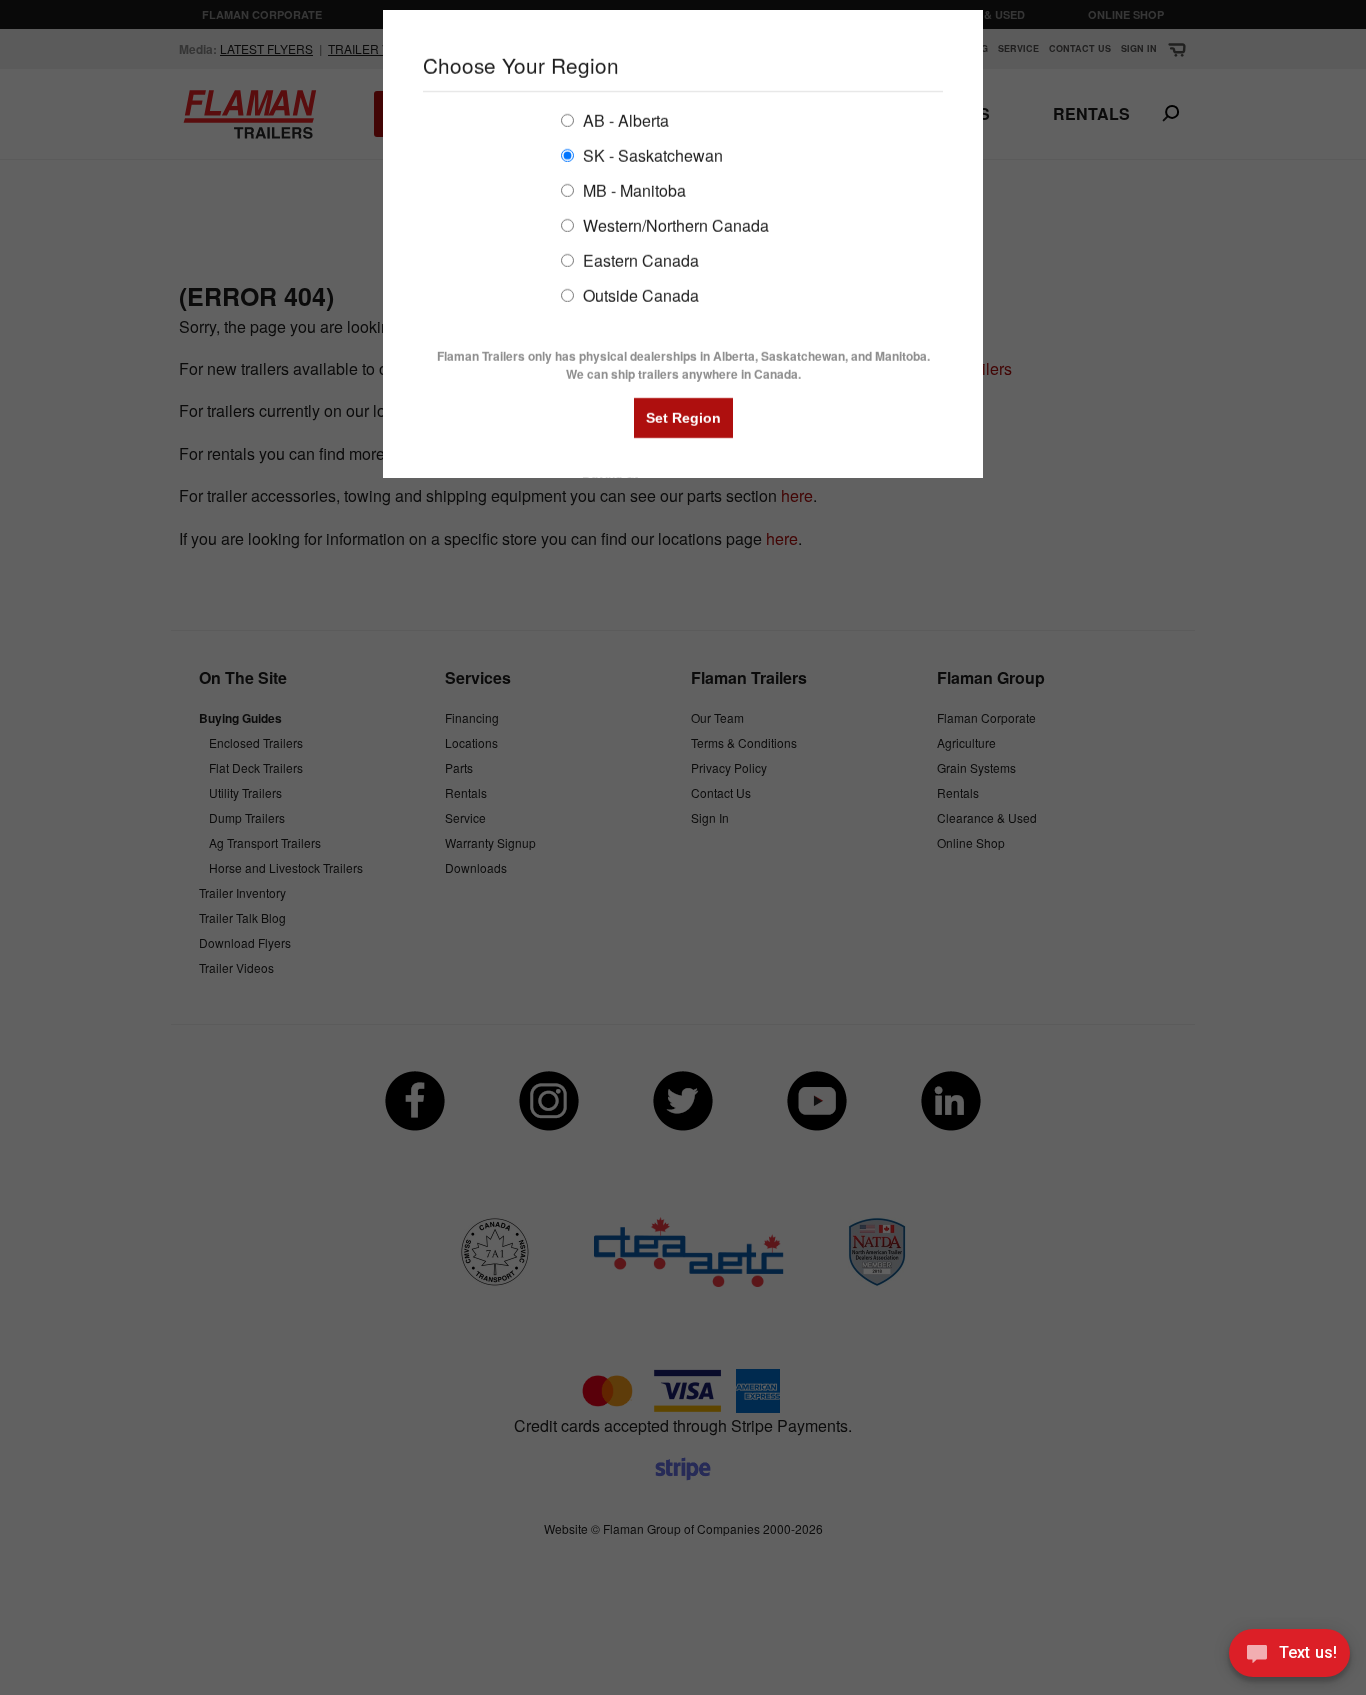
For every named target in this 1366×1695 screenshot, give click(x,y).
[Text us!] (1289, 1656)
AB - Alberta (624, 119)
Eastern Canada (639, 259)
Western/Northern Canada (674, 224)
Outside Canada (639, 294)
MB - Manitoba (632, 189)
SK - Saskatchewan (651, 154)
